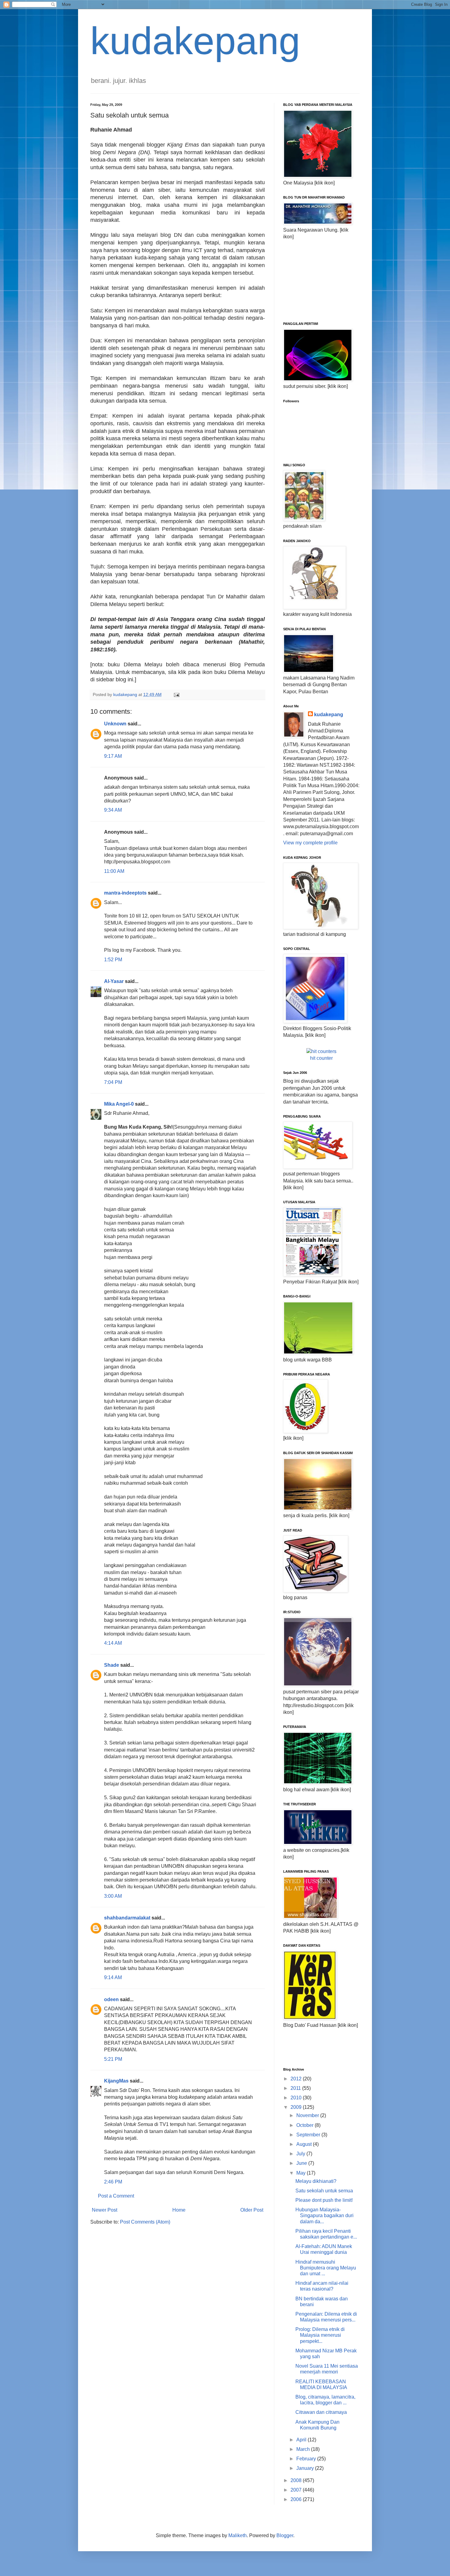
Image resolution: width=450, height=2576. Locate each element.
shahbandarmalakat (127, 1918)
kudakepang (195, 41)
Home (179, 2210)
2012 (297, 2079)
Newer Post (105, 2210)
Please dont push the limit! (324, 2200)
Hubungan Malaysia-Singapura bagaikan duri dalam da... (324, 2215)
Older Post (252, 2210)
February (307, 2459)
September (309, 2135)
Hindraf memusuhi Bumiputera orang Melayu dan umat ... (326, 2268)
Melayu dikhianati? (316, 2181)
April (302, 2440)
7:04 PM (113, 1082)
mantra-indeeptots (125, 893)
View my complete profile (310, 843)
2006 (297, 2499)
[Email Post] (176, 694)
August (305, 2144)
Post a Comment (116, 2196)
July (301, 2154)
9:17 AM (113, 756)
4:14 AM (113, 1643)
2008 (297, 2480)
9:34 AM (113, 810)
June (302, 2163)
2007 (297, 2490)
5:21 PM (113, 2059)
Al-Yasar (114, 981)
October (306, 2125)
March (304, 2449)
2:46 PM (113, 2182)
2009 (297, 2107)
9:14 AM (113, 1977)
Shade (112, 1665)
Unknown (115, 724)
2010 (297, 2098)
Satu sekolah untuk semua (324, 2191)
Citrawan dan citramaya (321, 2412)
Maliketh (238, 2535)
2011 (296, 2088)
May (302, 2173)
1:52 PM (113, 960)
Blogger (285, 2535)
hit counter (321, 1058)
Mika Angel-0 (119, 1104)
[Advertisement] (314, 280)
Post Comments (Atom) (145, 2222)
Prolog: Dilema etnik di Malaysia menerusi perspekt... (320, 2335)
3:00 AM (113, 1896)
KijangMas (116, 2081)
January (306, 2468)
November (308, 2115)
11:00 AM (114, 871)
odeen (111, 1999)
